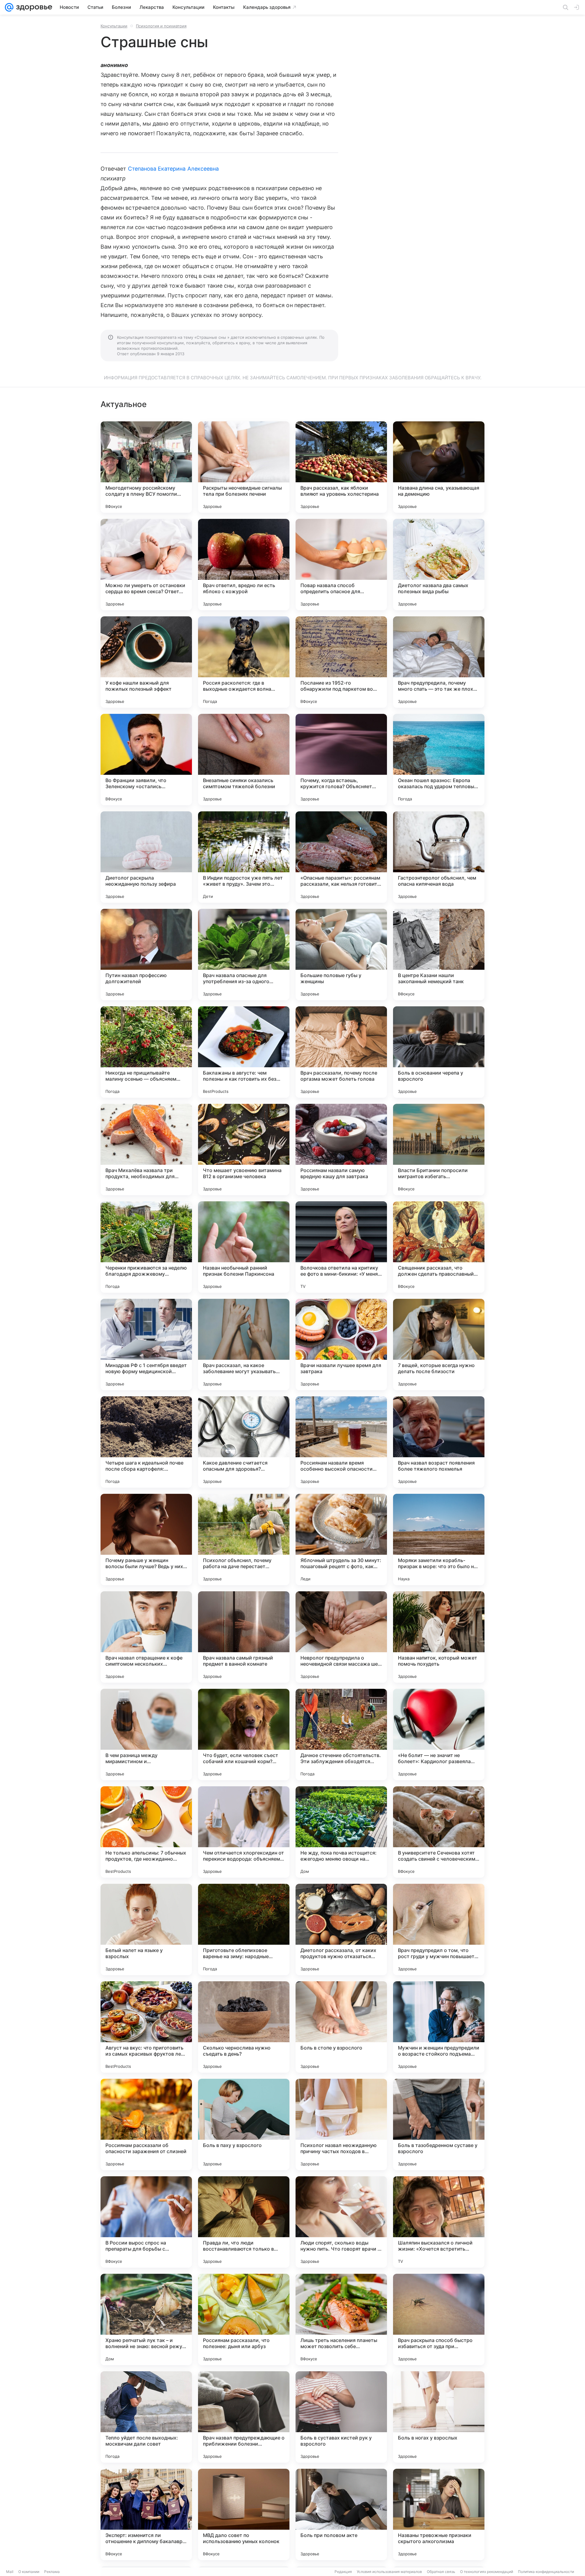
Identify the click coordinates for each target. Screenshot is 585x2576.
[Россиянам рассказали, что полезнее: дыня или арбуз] (244, 2319)
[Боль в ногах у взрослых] (439, 2417)
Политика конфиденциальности (546, 2572)
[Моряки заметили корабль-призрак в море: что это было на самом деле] (439, 1540)
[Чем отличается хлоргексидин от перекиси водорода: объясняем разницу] (244, 1832)
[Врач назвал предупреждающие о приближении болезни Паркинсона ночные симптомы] (244, 2417)
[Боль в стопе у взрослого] (341, 2027)
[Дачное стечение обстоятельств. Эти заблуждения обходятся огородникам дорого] (341, 1734)
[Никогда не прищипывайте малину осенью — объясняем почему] (146, 1052)
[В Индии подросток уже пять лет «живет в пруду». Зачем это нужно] (244, 857)
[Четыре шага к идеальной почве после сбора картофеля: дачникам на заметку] (146, 1442)
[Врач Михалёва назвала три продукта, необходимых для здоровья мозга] (146, 1150)
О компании (29, 2572)
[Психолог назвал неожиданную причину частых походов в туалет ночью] (341, 2124)
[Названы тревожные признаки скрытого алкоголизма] (439, 2514)
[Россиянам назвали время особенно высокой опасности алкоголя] (341, 1442)
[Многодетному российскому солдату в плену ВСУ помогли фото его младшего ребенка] (146, 467)
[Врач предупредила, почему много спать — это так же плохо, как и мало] (439, 662)
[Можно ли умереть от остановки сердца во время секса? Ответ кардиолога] (146, 565)
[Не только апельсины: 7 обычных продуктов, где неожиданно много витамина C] (146, 1832)
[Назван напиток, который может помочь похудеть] (439, 1637)
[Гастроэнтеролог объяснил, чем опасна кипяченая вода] (439, 857)
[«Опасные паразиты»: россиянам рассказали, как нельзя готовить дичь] (341, 857)
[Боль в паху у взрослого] (244, 2124)
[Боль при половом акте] (341, 2514)
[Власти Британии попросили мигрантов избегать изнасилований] (439, 1150)
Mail (10, 2572)
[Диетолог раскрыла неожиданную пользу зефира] (146, 857)
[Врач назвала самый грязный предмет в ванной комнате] (244, 1637)
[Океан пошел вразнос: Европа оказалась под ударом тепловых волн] (439, 760)
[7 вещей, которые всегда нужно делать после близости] (439, 1345)
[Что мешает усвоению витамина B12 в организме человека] (244, 1150)
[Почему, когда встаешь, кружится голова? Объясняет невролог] (341, 760)
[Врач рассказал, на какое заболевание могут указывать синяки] (244, 1345)
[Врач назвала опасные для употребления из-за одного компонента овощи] (244, 955)
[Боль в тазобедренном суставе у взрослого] (439, 2124)
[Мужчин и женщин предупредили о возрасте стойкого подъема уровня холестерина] (439, 2027)
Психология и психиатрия (161, 26)
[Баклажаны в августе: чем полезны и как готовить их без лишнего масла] (244, 1052)
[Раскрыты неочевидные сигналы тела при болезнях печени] (244, 467)
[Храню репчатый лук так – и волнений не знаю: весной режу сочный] (146, 2319)
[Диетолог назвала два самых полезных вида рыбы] (439, 565)
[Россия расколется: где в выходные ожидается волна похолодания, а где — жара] (244, 662)
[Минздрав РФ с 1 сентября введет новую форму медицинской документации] (146, 1345)
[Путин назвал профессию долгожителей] (146, 955)
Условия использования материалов (389, 2572)
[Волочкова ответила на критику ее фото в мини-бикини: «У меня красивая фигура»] (341, 1247)
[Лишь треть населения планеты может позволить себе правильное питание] (341, 2319)
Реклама (52, 2572)
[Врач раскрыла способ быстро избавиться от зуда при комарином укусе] (439, 2319)
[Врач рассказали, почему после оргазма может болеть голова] (341, 1052)
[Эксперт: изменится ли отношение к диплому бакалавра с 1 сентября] (146, 2514)
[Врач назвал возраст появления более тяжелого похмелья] (439, 1442)
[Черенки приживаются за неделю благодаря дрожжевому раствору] (146, 1247)
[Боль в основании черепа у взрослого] (439, 1052)
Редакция (343, 2572)
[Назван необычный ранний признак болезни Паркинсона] (244, 1247)
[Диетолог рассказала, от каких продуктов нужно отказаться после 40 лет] (341, 1929)
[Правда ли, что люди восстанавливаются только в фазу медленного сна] (244, 2222)
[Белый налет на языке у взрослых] (146, 1929)
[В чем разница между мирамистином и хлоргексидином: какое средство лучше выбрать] (146, 1734)
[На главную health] (33, 7)
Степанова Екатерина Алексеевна (174, 169)
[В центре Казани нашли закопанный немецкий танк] (439, 955)
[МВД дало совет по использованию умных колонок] (244, 2514)
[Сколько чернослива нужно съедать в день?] (244, 2027)
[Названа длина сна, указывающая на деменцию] (439, 467)
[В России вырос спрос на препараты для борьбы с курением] (146, 2222)
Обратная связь (441, 2572)
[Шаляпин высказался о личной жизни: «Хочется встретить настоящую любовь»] (439, 2222)
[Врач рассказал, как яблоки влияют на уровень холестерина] (341, 467)
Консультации (114, 26)
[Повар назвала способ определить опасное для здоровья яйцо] (341, 565)
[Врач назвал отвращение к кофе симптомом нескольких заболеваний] (146, 1637)
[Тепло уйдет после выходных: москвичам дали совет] (146, 2417)
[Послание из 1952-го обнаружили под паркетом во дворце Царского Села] (341, 662)
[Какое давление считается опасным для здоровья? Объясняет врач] (244, 1442)
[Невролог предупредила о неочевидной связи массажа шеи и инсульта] (341, 1637)
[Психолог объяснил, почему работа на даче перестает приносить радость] (244, 1540)
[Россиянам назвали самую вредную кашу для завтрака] (341, 1150)
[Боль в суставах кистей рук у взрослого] (341, 2417)
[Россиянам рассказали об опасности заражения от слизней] (146, 2124)
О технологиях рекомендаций (487, 2572)
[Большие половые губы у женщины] (341, 955)
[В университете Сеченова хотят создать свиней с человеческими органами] (439, 1832)
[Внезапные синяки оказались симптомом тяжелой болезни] (244, 760)
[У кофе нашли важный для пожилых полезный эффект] (146, 662)
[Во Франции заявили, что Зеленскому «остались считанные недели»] (146, 760)
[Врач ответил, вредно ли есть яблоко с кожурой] (244, 565)
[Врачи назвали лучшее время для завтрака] (341, 1345)
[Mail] (9, 7)
